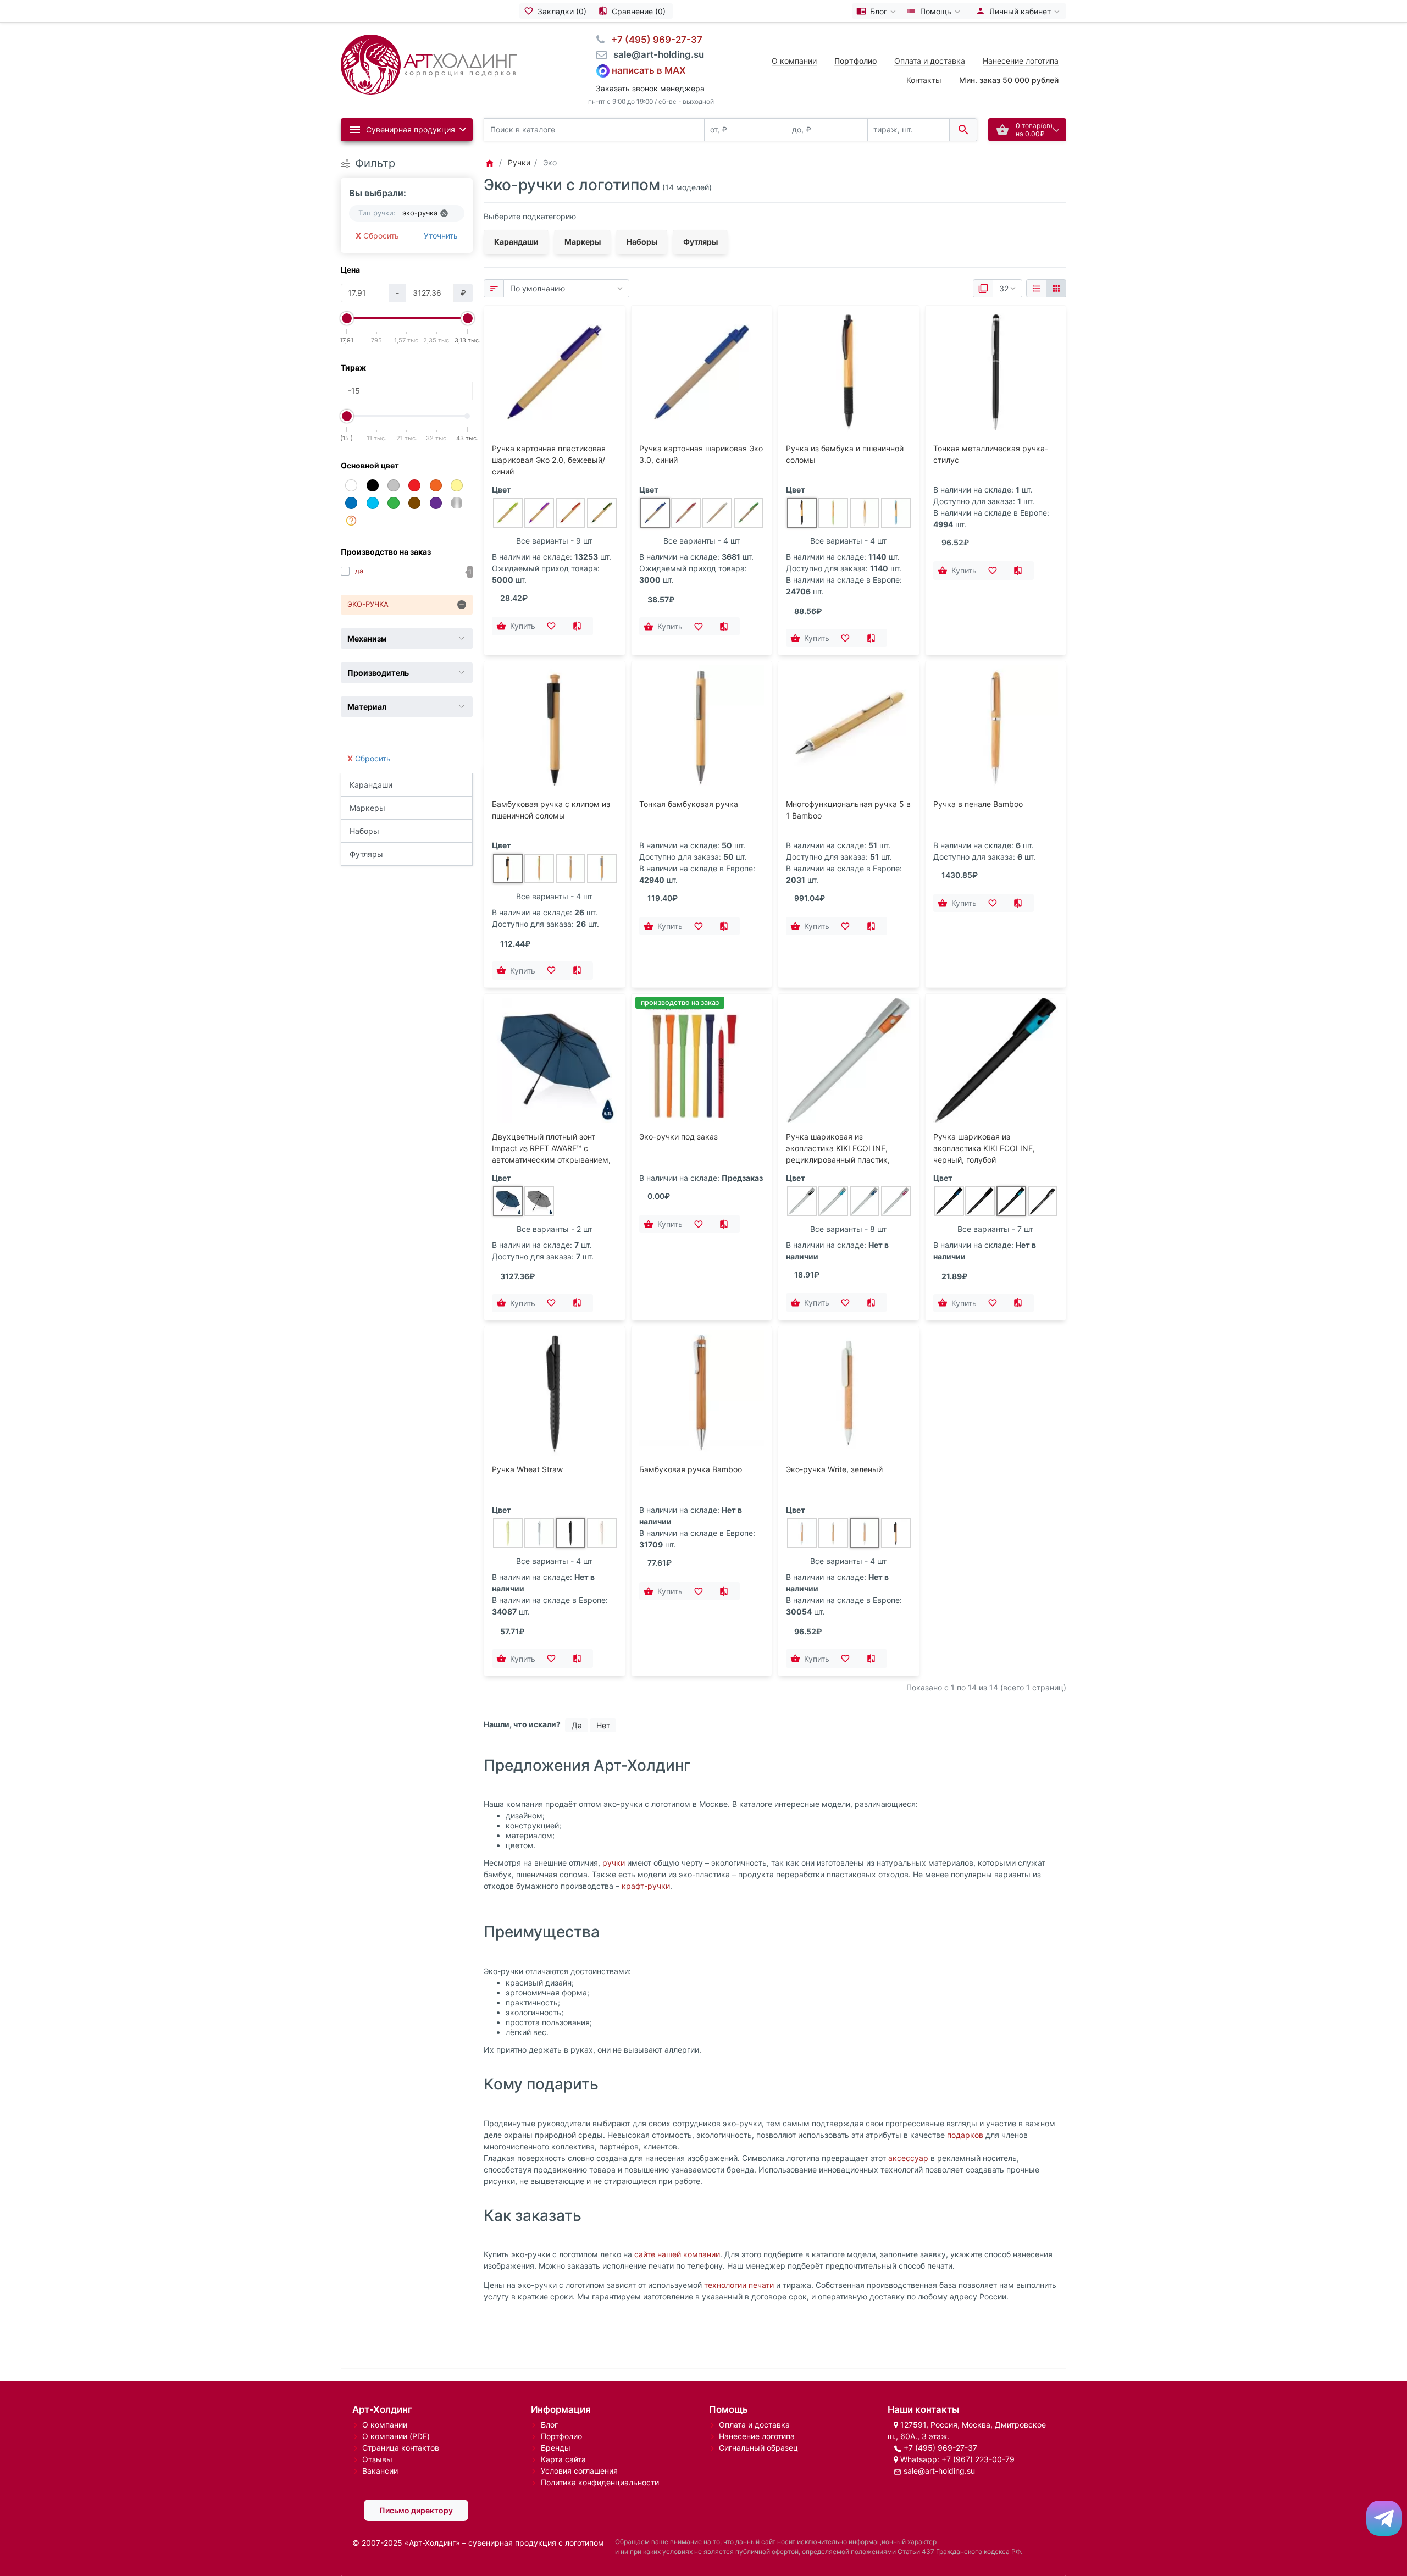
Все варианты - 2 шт (555, 1229)
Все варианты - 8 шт (848, 1229)
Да (577, 1725)
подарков (965, 2135)
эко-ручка (368, 604)
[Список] (1036, 289)
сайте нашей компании (677, 2254)
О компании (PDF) (396, 2436)
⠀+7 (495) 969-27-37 (653, 40)
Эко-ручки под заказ (678, 1137)
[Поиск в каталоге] (963, 130)
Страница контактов (401, 2448)
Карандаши (371, 785)
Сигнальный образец (758, 2448)
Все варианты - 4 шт (702, 541)
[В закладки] (555, 626)
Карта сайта (563, 2459)
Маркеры (367, 808)
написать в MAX (649, 70)
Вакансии (380, 2471)
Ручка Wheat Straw (527, 1469)
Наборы (364, 831)
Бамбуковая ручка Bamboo (691, 1469)
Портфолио (561, 2436)
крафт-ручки (646, 1886)
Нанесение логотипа (1021, 61)
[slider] (347, 318)
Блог (549, 2425)
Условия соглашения (579, 2471)
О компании (794, 61)
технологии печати (739, 2285)
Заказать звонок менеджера (650, 88)
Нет (603, 1725)
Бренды (556, 2448)
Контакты (924, 80)
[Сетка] (1056, 289)
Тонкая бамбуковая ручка (689, 804)
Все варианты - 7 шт (995, 1229)
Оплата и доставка (930, 61)
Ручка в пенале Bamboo (978, 804)
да (359, 571)
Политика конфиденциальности (600, 2482)
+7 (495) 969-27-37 (940, 2448)
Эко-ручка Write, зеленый (834, 1469)
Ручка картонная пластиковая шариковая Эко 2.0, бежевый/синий (549, 460)
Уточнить (441, 236)
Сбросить (381, 236)
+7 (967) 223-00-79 (978, 2459)
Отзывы (377, 2459)
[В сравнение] (580, 626)
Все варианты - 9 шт (554, 541)
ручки (614, 1863)
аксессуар (908, 2158)
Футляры (366, 854)
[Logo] (429, 63)
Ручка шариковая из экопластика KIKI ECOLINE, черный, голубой (984, 1148)
